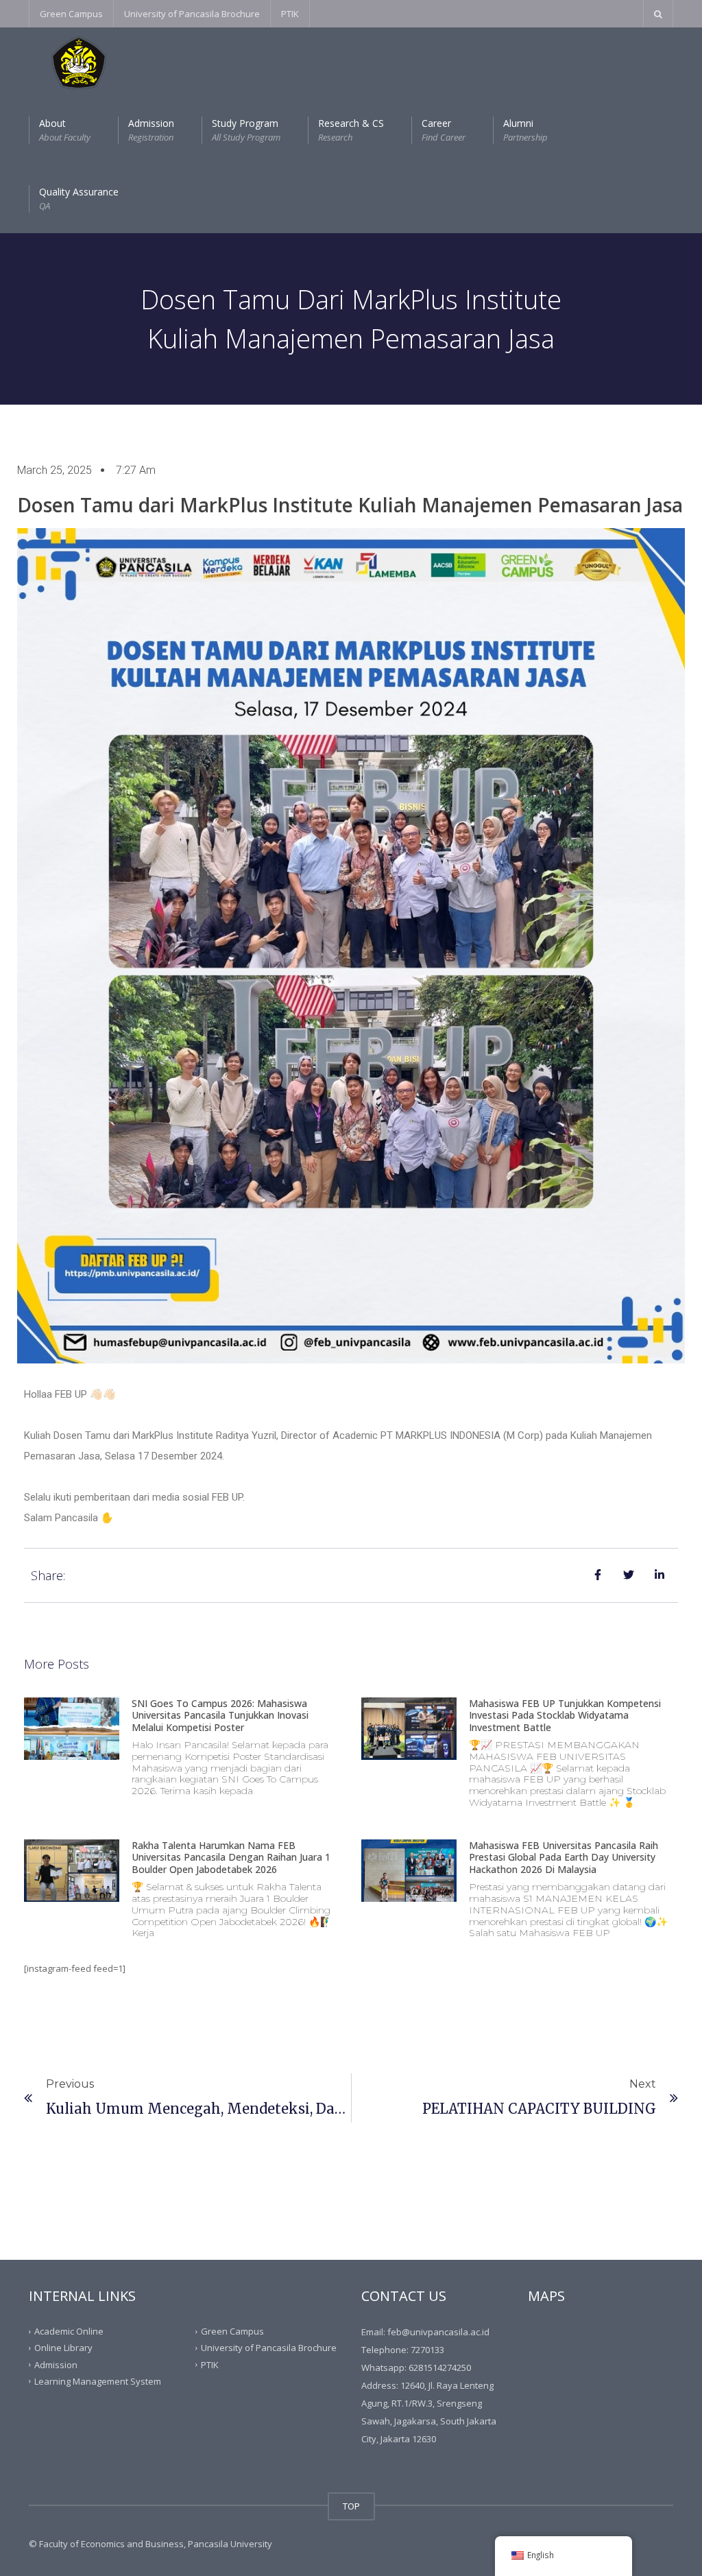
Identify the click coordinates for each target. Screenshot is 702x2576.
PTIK (290, 14)
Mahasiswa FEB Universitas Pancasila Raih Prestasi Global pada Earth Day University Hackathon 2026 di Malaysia (564, 1857)
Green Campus (71, 14)
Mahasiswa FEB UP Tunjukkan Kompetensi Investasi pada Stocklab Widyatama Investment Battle (565, 1715)
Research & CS (351, 130)
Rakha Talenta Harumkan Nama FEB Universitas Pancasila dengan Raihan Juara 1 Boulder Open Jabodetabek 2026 (231, 1857)
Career (444, 130)
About (65, 130)
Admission (151, 130)
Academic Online (69, 2331)
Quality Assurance (79, 199)
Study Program (246, 130)
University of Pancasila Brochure (192, 14)
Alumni (525, 130)
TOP (351, 2506)
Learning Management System (98, 2381)
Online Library (63, 2348)
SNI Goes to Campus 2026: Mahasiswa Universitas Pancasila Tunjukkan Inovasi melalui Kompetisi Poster (220, 1715)
